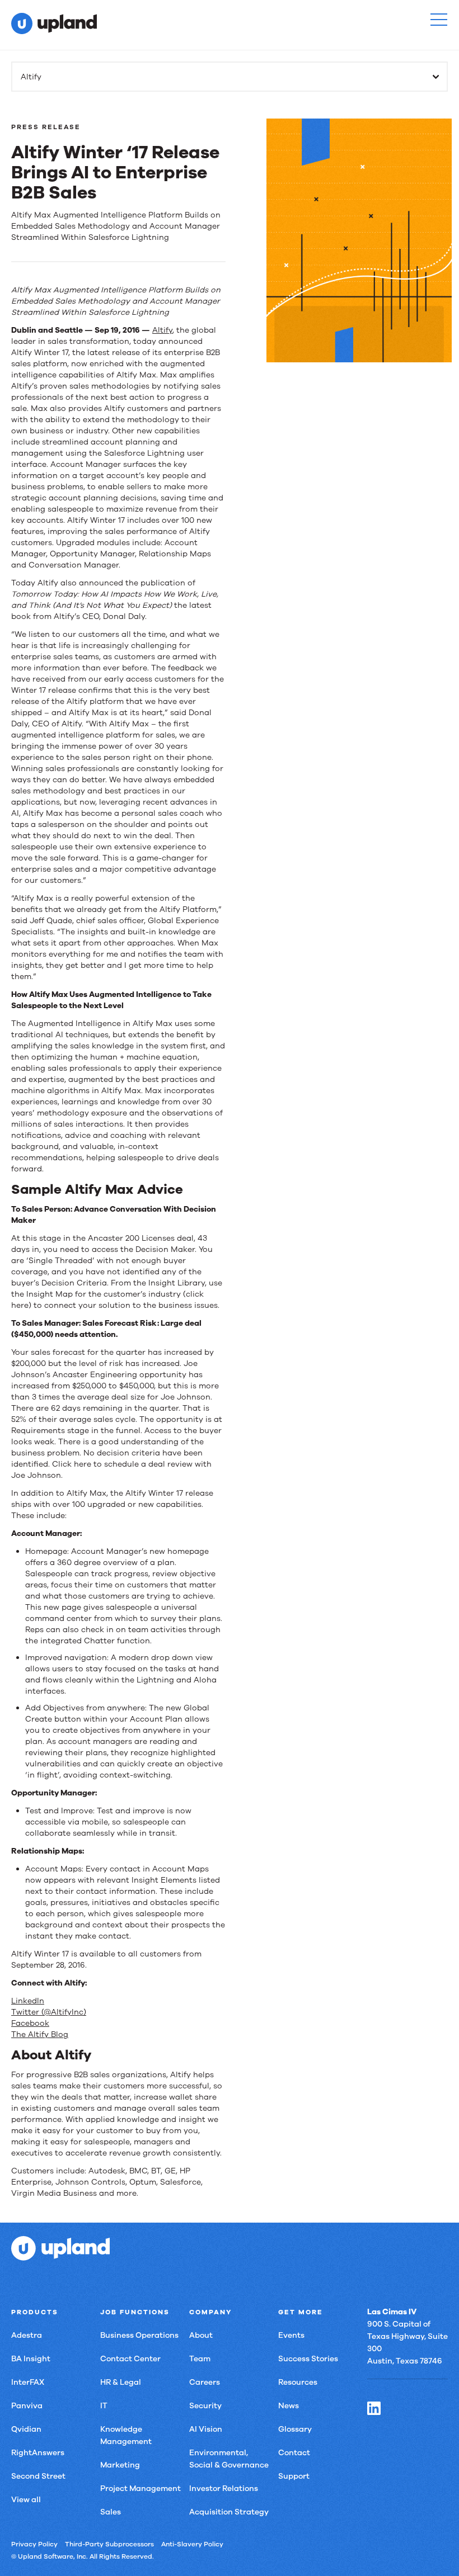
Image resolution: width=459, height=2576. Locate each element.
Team (200, 2359)
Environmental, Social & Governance (229, 2459)
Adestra (27, 2335)
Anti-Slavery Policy (192, 2544)
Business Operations (139, 2335)
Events (291, 2335)
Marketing (120, 2465)
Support (294, 2476)
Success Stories (308, 2359)
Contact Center (130, 2359)
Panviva (27, 2406)
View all (26, 2500)
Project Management (140, 2488)
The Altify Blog (40, 2034)
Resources (298, 2382)
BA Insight (31, 2359)
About (201, 2335)
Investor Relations (224, 2488)
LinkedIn (28, 2001)
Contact (294, 2453)
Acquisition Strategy (229, 2512)
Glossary (295, 2429)
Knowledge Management (126, 2435)
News (289, 2406)
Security (205, 2406)
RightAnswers (38, 2453)
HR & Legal (121, 2382)
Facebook (30, 2023)
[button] (439, 20)
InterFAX (28, 2382)
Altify (162, 330)
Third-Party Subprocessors (109, 2544)
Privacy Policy (34, 2544)
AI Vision (206, 2429)
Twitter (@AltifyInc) (49, 2012)
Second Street (38, 2476)
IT (104, 2406)
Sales (111, 2512)
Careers (205, 2382)
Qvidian (26, 2429)
